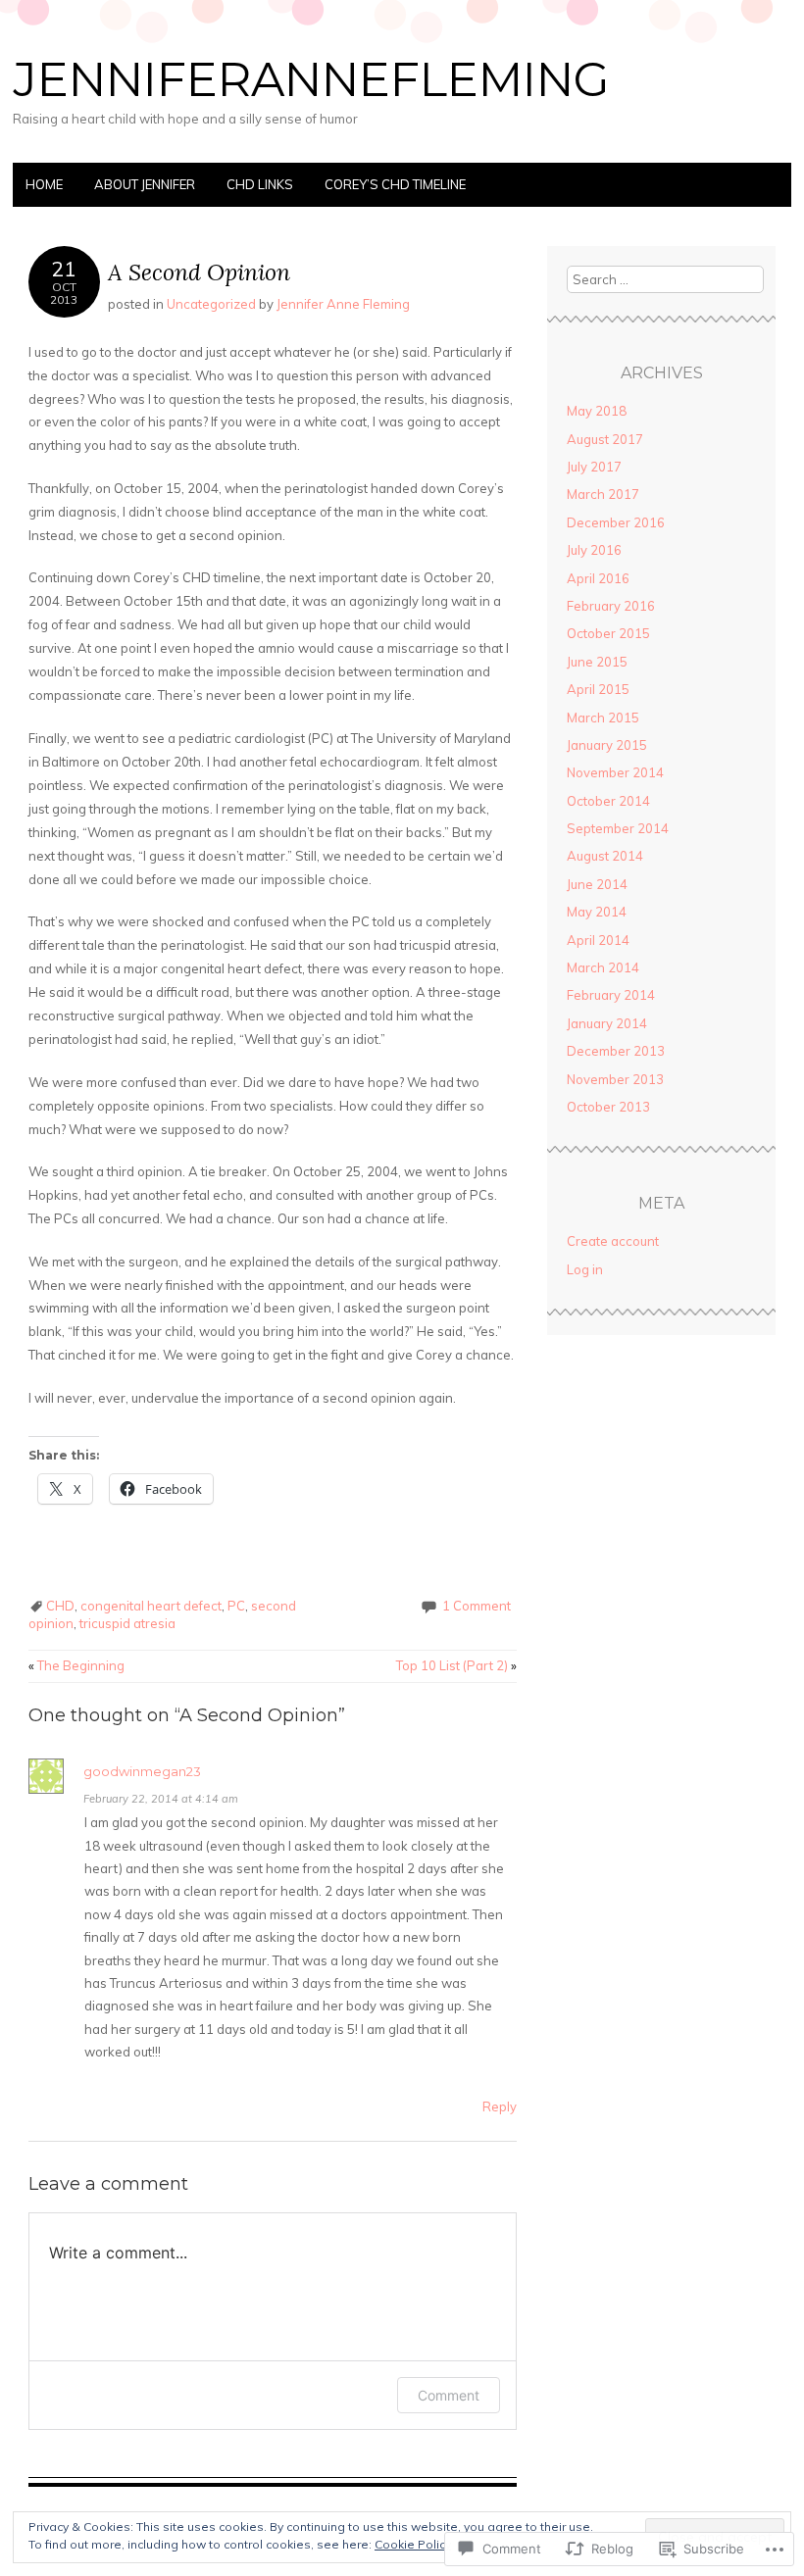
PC (236, 1606)
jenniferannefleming (311, 79)
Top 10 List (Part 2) (456, 1665)
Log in (585, 1269)
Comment (449, 2395)
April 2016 (598, 578)
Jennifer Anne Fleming (343, 304)
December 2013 (616, 1051)
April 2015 (598, 689)
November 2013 (615, 1079)
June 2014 (597, 884)
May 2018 (597, 411)
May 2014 (597, 912)
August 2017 (605, 439)
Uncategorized (211, 304)
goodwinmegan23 (142, 1771)
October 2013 (608, 1107)
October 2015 (608, 633)
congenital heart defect (151, 1606)
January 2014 (607, 1023)
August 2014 (605, 856)
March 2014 (603, 967)
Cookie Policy (413, 2544)
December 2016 (616, 522)
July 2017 (594, 467)
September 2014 (618, 828)
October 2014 (608, 801)
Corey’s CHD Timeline (395, 184)
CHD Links (260, 184)
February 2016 (611, 606)
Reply (500, 2106)
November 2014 (615, 772)
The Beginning (76, 1665)
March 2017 (603, 494)
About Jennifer (145, 184)
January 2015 (607, 745)
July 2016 (594, 550)
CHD (60, 1606)
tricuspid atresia (127, 1623)
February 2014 (611, 995)
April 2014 (598, 940)
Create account (613, 1241)
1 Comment (477, 1606)
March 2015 (603, 718)
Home (44, 184)
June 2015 (597, 662)
